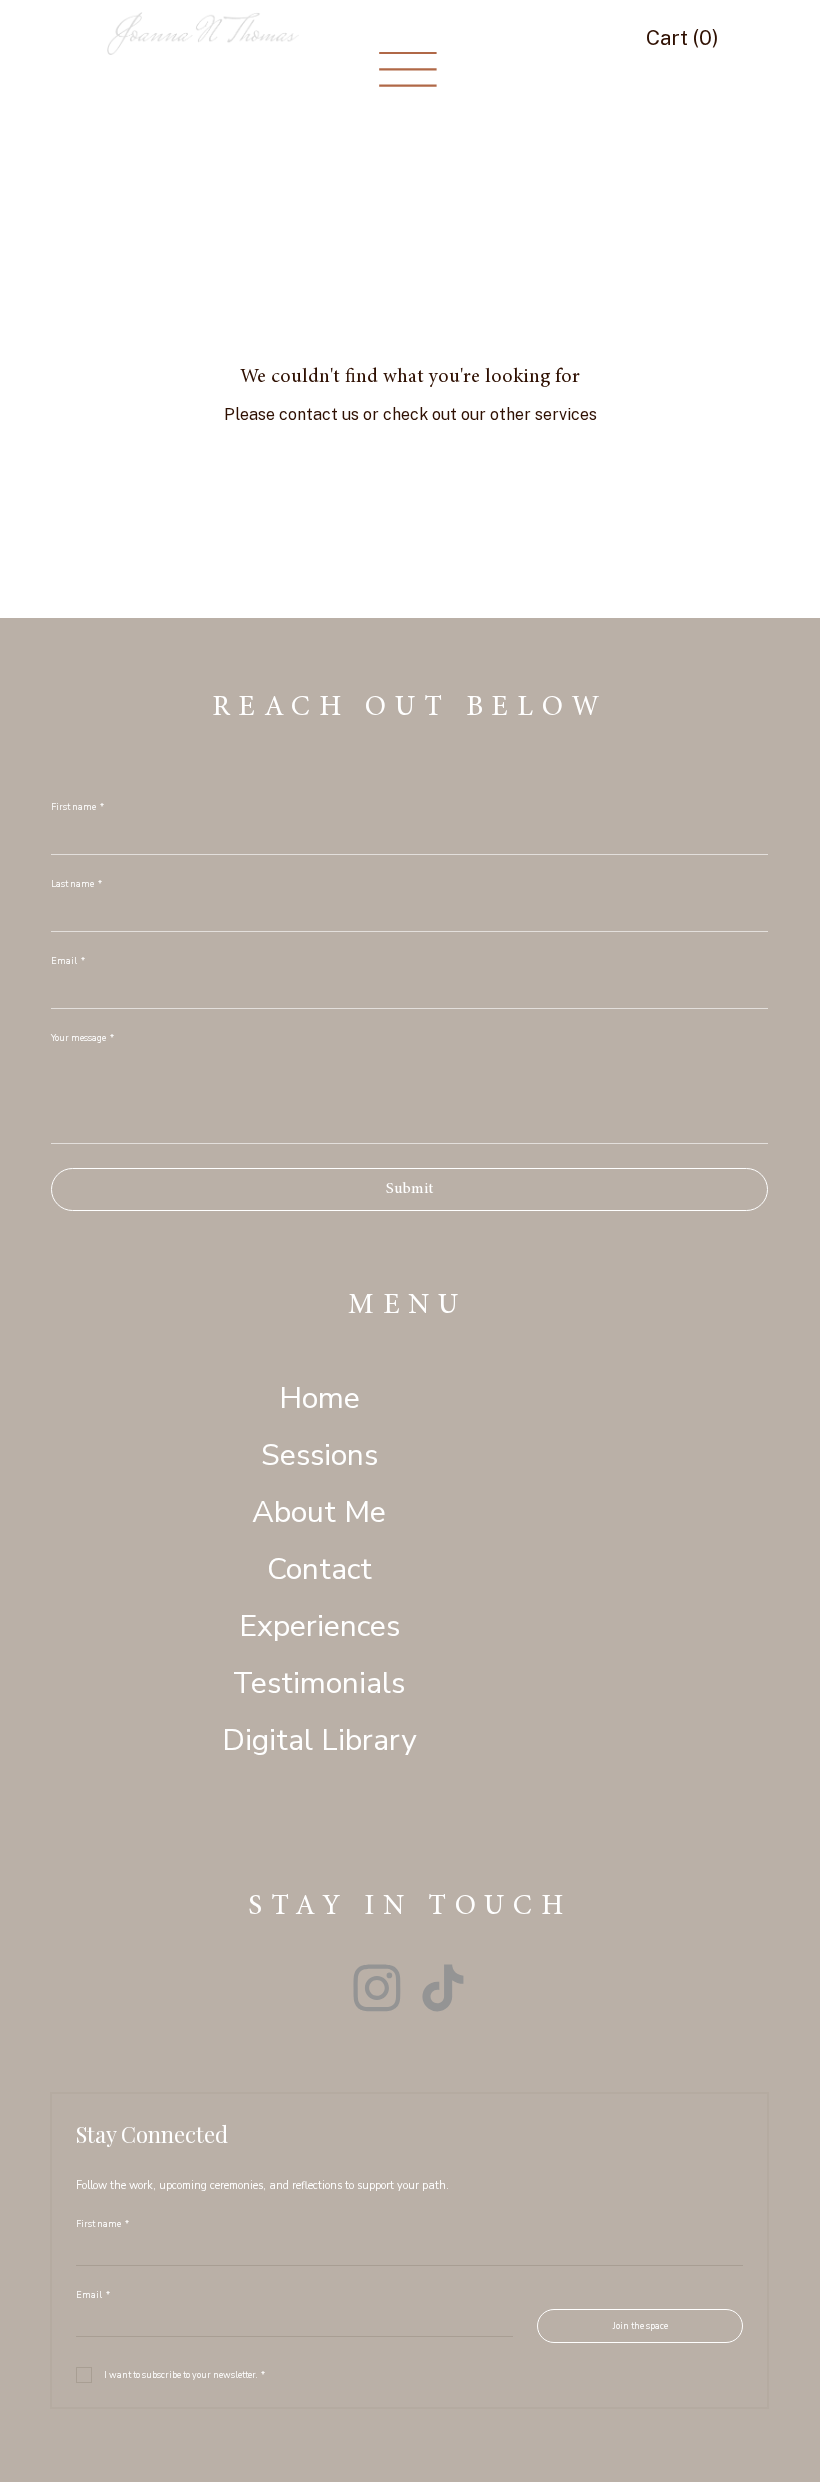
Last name (76, 884)
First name (77, 807)
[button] (686, 38)
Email (68, 961)
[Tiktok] (443, 1988)
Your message (82, 1038)
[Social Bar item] (377, 1988)
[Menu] (408, 70)
